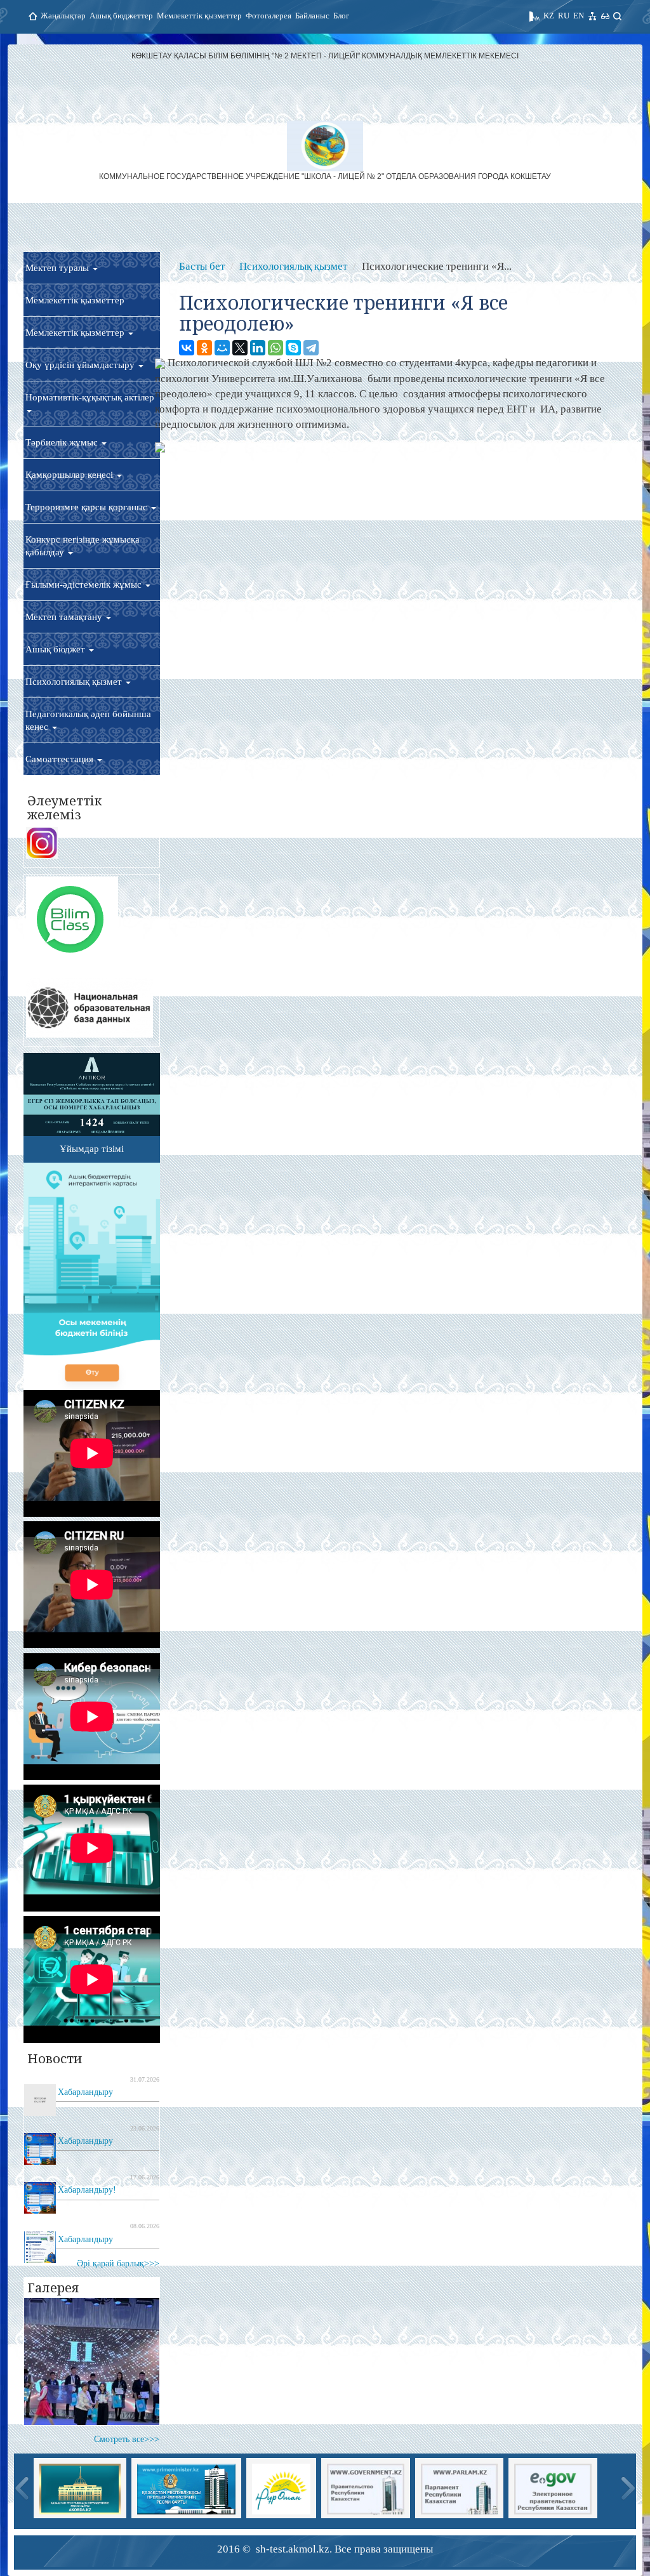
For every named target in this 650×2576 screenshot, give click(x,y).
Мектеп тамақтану (65, 617)
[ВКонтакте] (187, 348)
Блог (341, 16)
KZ (549, 16)
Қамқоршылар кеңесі (70, 475)
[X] (240, 348)
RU (564, 16)
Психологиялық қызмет (75, 682)
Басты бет (202, 266)
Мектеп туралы (58, 268)
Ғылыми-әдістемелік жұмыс (85, 585)
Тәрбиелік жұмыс (63, 442)
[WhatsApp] (275, 348)
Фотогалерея (269, 16)
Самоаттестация (61, 759)
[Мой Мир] (222, 348)
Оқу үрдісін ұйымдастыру (81, 365)
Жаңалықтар (63, 16)
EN (579, 16)
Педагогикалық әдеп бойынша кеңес (88, 720)
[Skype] (293, 348)
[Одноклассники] (204, 348)
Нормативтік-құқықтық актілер (90, 397)
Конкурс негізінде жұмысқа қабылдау (83, 546)
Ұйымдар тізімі (92, 1149)
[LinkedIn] (258, 348)
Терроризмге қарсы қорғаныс (88, 507)
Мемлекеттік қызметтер (199, 16)
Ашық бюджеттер (121, 16)
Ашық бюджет (56, 649)
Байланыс (312, 16)
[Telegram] (311, 348)
